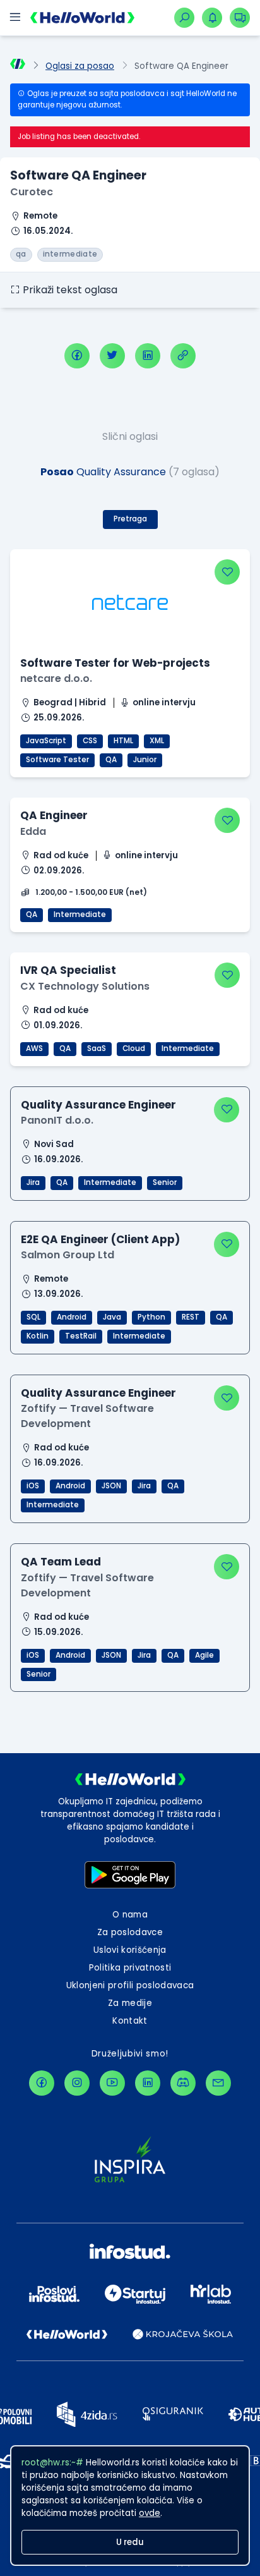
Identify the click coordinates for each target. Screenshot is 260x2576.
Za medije (130, 2003)
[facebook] (77, 356)
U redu (130, 2542)
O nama (130, 1915)
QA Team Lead (61, 1562)
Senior (165, 1182)
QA (111, 760)
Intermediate (80, 914)
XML (157, 741)
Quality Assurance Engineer (98, 1105)
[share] (183, 356)
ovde (150, 2513)
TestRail (81, 1336)
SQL (33, 1317)
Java (112, 1317)
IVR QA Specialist (68, 970)
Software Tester (57, 760)
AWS (34, 1048)
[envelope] (218, 2083)
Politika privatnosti (130, 1968)
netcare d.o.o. (56, 678)
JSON (111, 1486)
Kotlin (38, 1336)
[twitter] (112, 356)
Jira (33, 1182)
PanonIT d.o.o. (57, 1120)
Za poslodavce (130, 1932)
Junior (145, 760)
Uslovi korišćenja (130, 1950)
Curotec (32, 192)
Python (151, 1317)
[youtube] (112, 2083)
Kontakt (130, 2021)
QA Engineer (54, 815)
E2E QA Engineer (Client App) (100, 1239)
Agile (204, 1655)
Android (72, 1317)
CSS (90, 741)
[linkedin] (148, 356)
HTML (123, 741)
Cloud (134, 1048)
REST (191, 1317)
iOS (33, 1486)
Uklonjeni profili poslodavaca (130, 1985)
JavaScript (46, 741)
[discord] (183, 2083)
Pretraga (130, 519)
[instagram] (77, 2083)
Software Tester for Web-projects (115, 663)
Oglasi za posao (80, 66)
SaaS (97, 1048)
